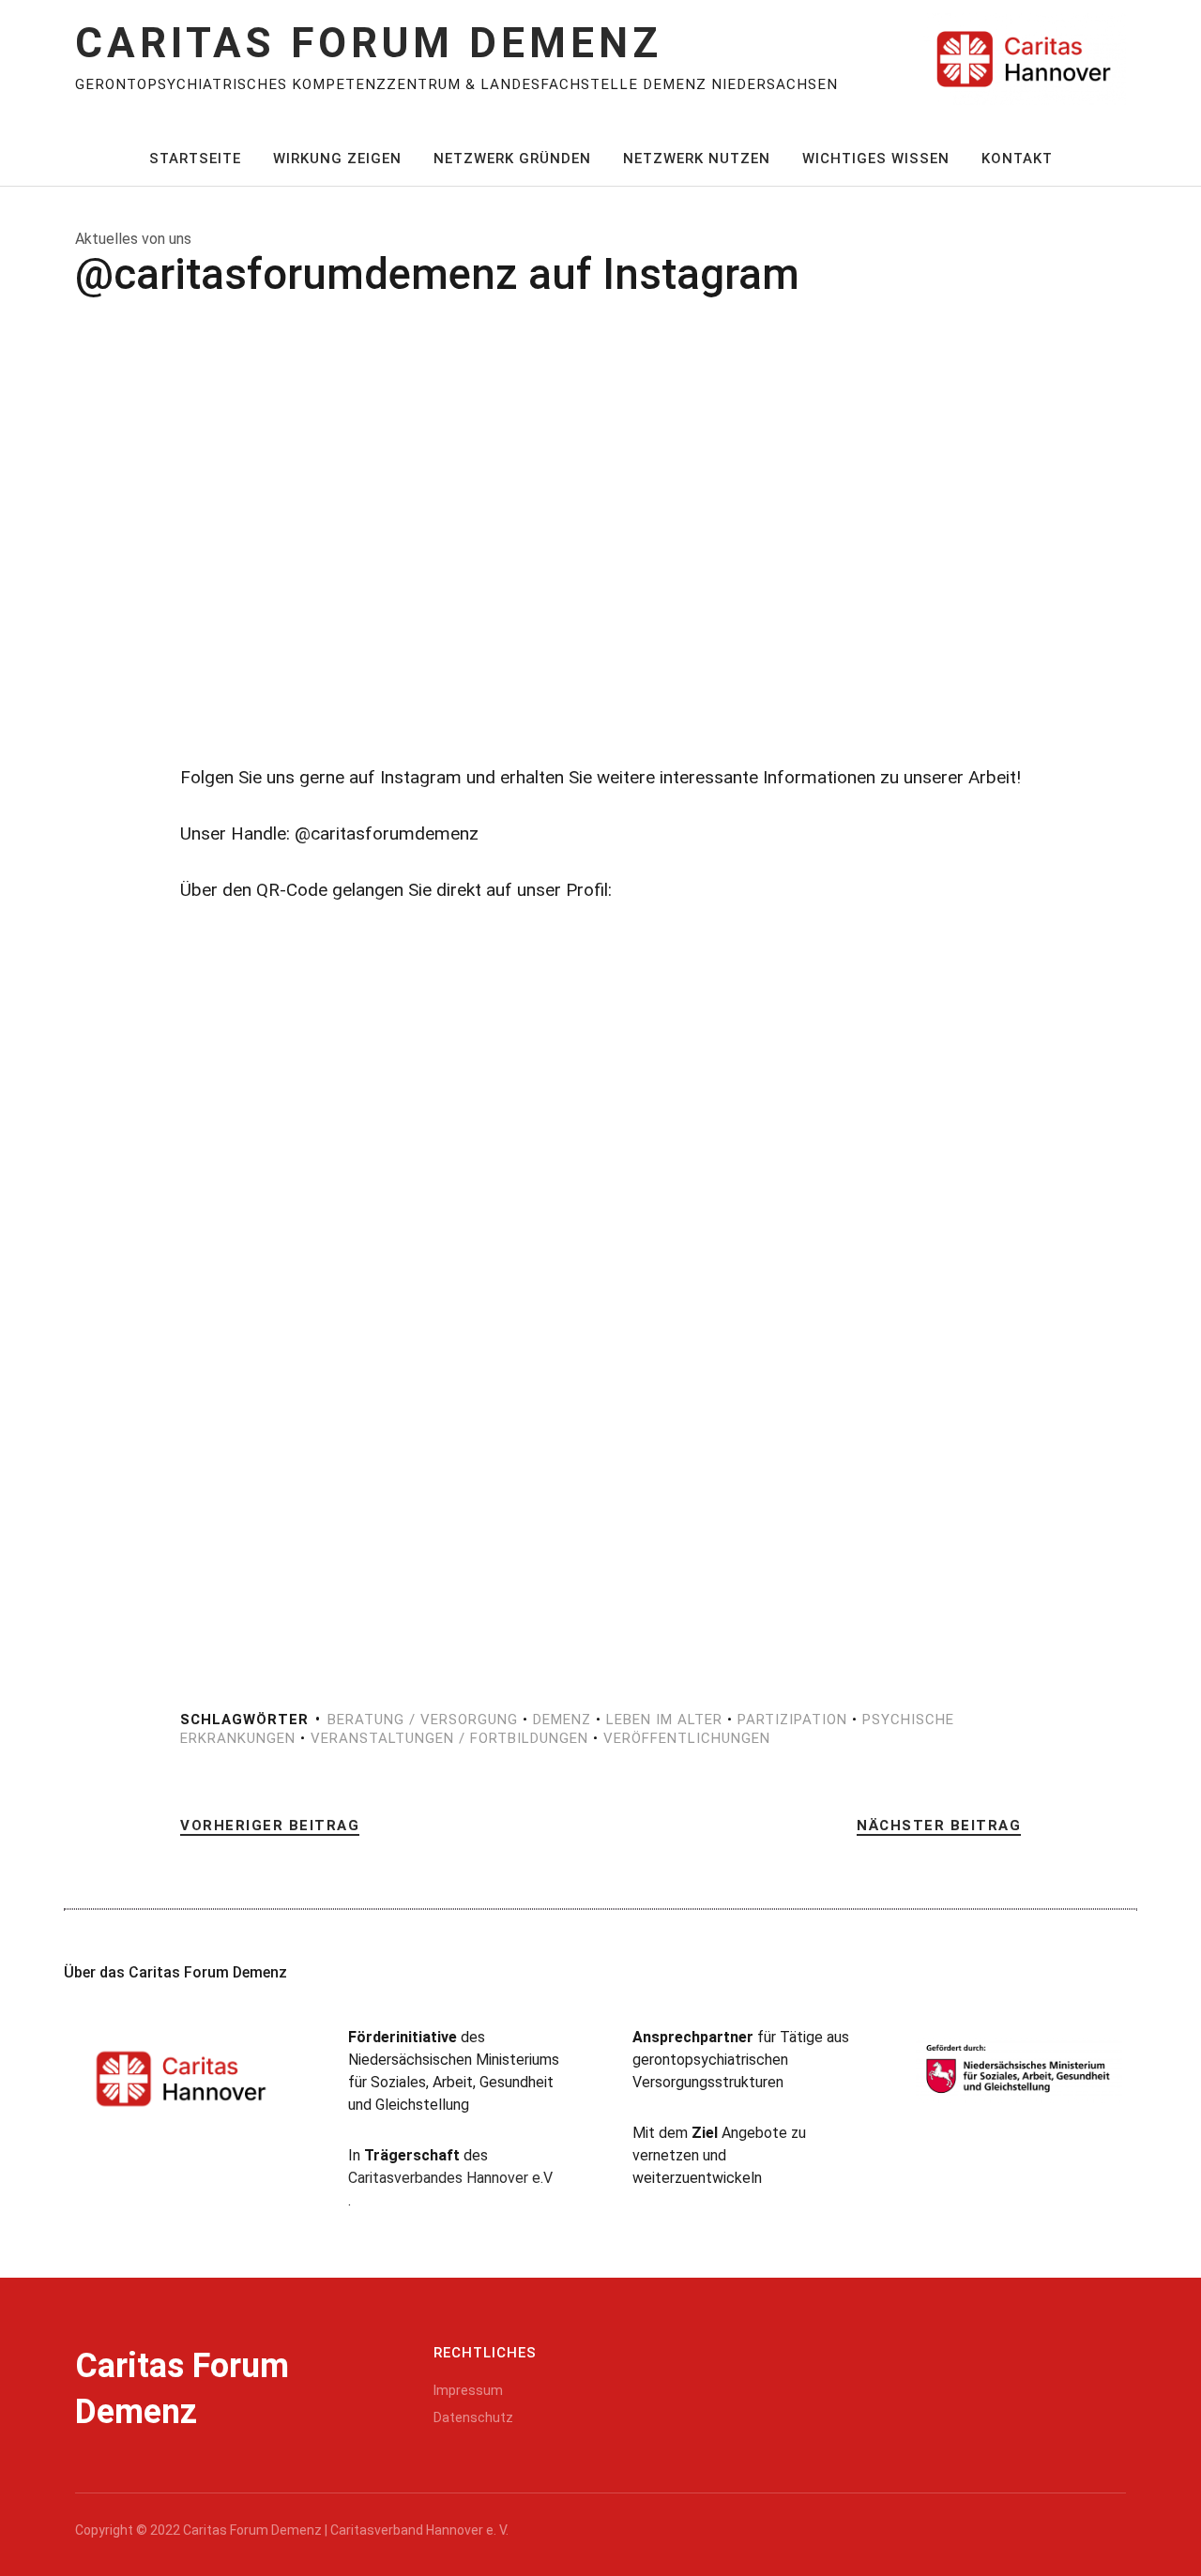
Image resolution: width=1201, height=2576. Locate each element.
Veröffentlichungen (687, 1738)
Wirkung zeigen (337, 159)
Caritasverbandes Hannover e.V (450, 2178)
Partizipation (792, 1720)
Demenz (562, 1720)
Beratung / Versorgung (423, 1720)
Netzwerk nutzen (697, 159)
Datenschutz (473, 2417)
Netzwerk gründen (512, 159)
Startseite (195, 159)
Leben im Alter (664, 1720)
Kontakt (1017, 159)
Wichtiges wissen (876, 159)
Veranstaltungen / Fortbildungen (449, 1738)
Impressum (468, 2390)
